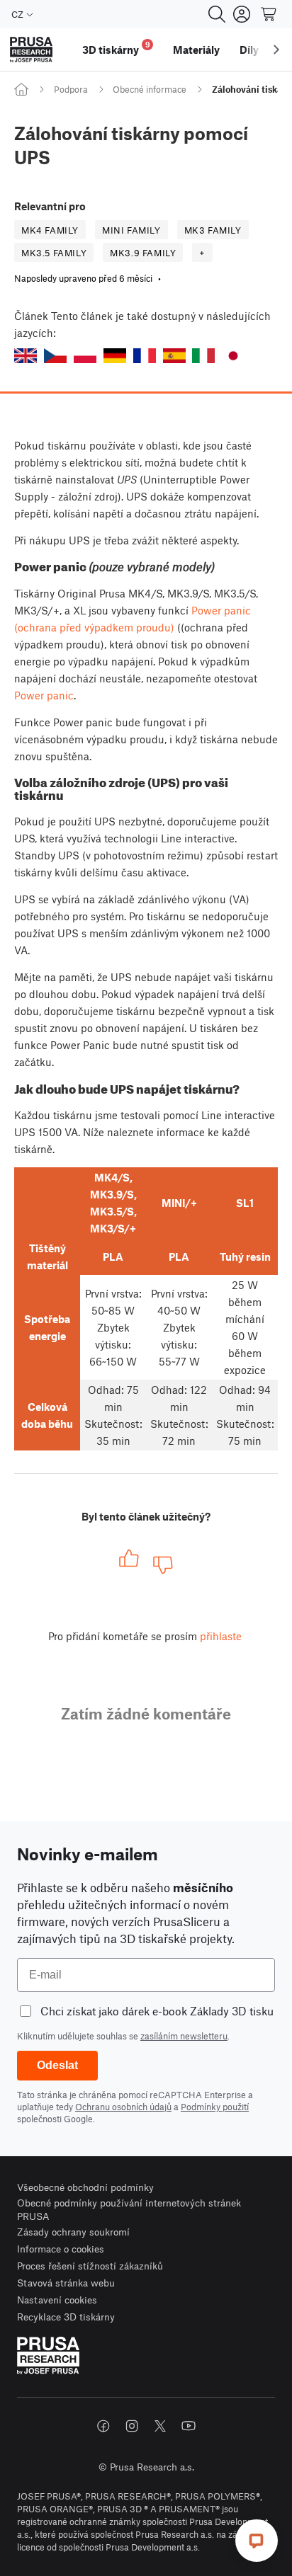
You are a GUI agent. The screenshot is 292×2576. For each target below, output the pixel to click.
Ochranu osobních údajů (123, 2107)
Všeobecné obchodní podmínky (85, 2187)
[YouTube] (189, 2426)
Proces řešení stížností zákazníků (90, 2266)
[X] (160, 2426)
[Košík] (269, 14)
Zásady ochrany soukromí (73, 2232)
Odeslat (57, 2065)
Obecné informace (150, 89)
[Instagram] (132, 2426)
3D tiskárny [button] (116, 48)
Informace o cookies (61, 2249)
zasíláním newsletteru (184, 2036)
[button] (26, 356)
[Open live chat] (257, 2541)
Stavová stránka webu (66, 2283)
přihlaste (221, 1636)
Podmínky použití (215, 2107)
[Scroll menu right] (276, 50)
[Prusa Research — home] (31, 50)
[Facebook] (103, 2426)
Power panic (44, 695)
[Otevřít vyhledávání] (217, 14)
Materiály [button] (196, 50)
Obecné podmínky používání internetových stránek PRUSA (129, 2210)
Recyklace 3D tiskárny (66, 2317)
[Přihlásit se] (242, 14)
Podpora (71, 89)
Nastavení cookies (57, 2300)
